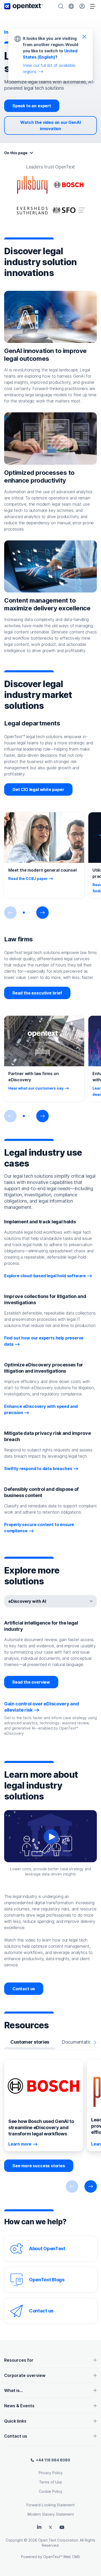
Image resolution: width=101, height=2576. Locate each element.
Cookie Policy (51, 2491)
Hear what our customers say (36, 1088)
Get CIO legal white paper (38, 789)
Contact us (24, 1989)
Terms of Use (51, 2482)
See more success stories (39, 2166)
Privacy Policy (51, 2473)
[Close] (84, 36)
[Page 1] (24, 913)
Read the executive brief (37, 993)
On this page (16, 153)
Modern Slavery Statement (51, 2514)
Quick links (15, 2421)
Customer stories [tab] (30, 2042)
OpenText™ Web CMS (62, 2557)
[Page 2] (29, 913)
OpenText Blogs (47, 2280)
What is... (13, 2390)
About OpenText (47, 2249)
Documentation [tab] (78, 2042)
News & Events (19, 2406)
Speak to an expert (32, 106)
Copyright (14, 2540)
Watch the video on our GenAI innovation (50, 125)
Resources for (19, 2360)
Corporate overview (25, 2375)
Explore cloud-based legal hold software (45, 1276)
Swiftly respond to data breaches (38, 1469)
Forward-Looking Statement (51, 2505)
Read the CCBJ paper (28, 878)
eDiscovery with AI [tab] (27, 1601)
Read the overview (31, 1682)
